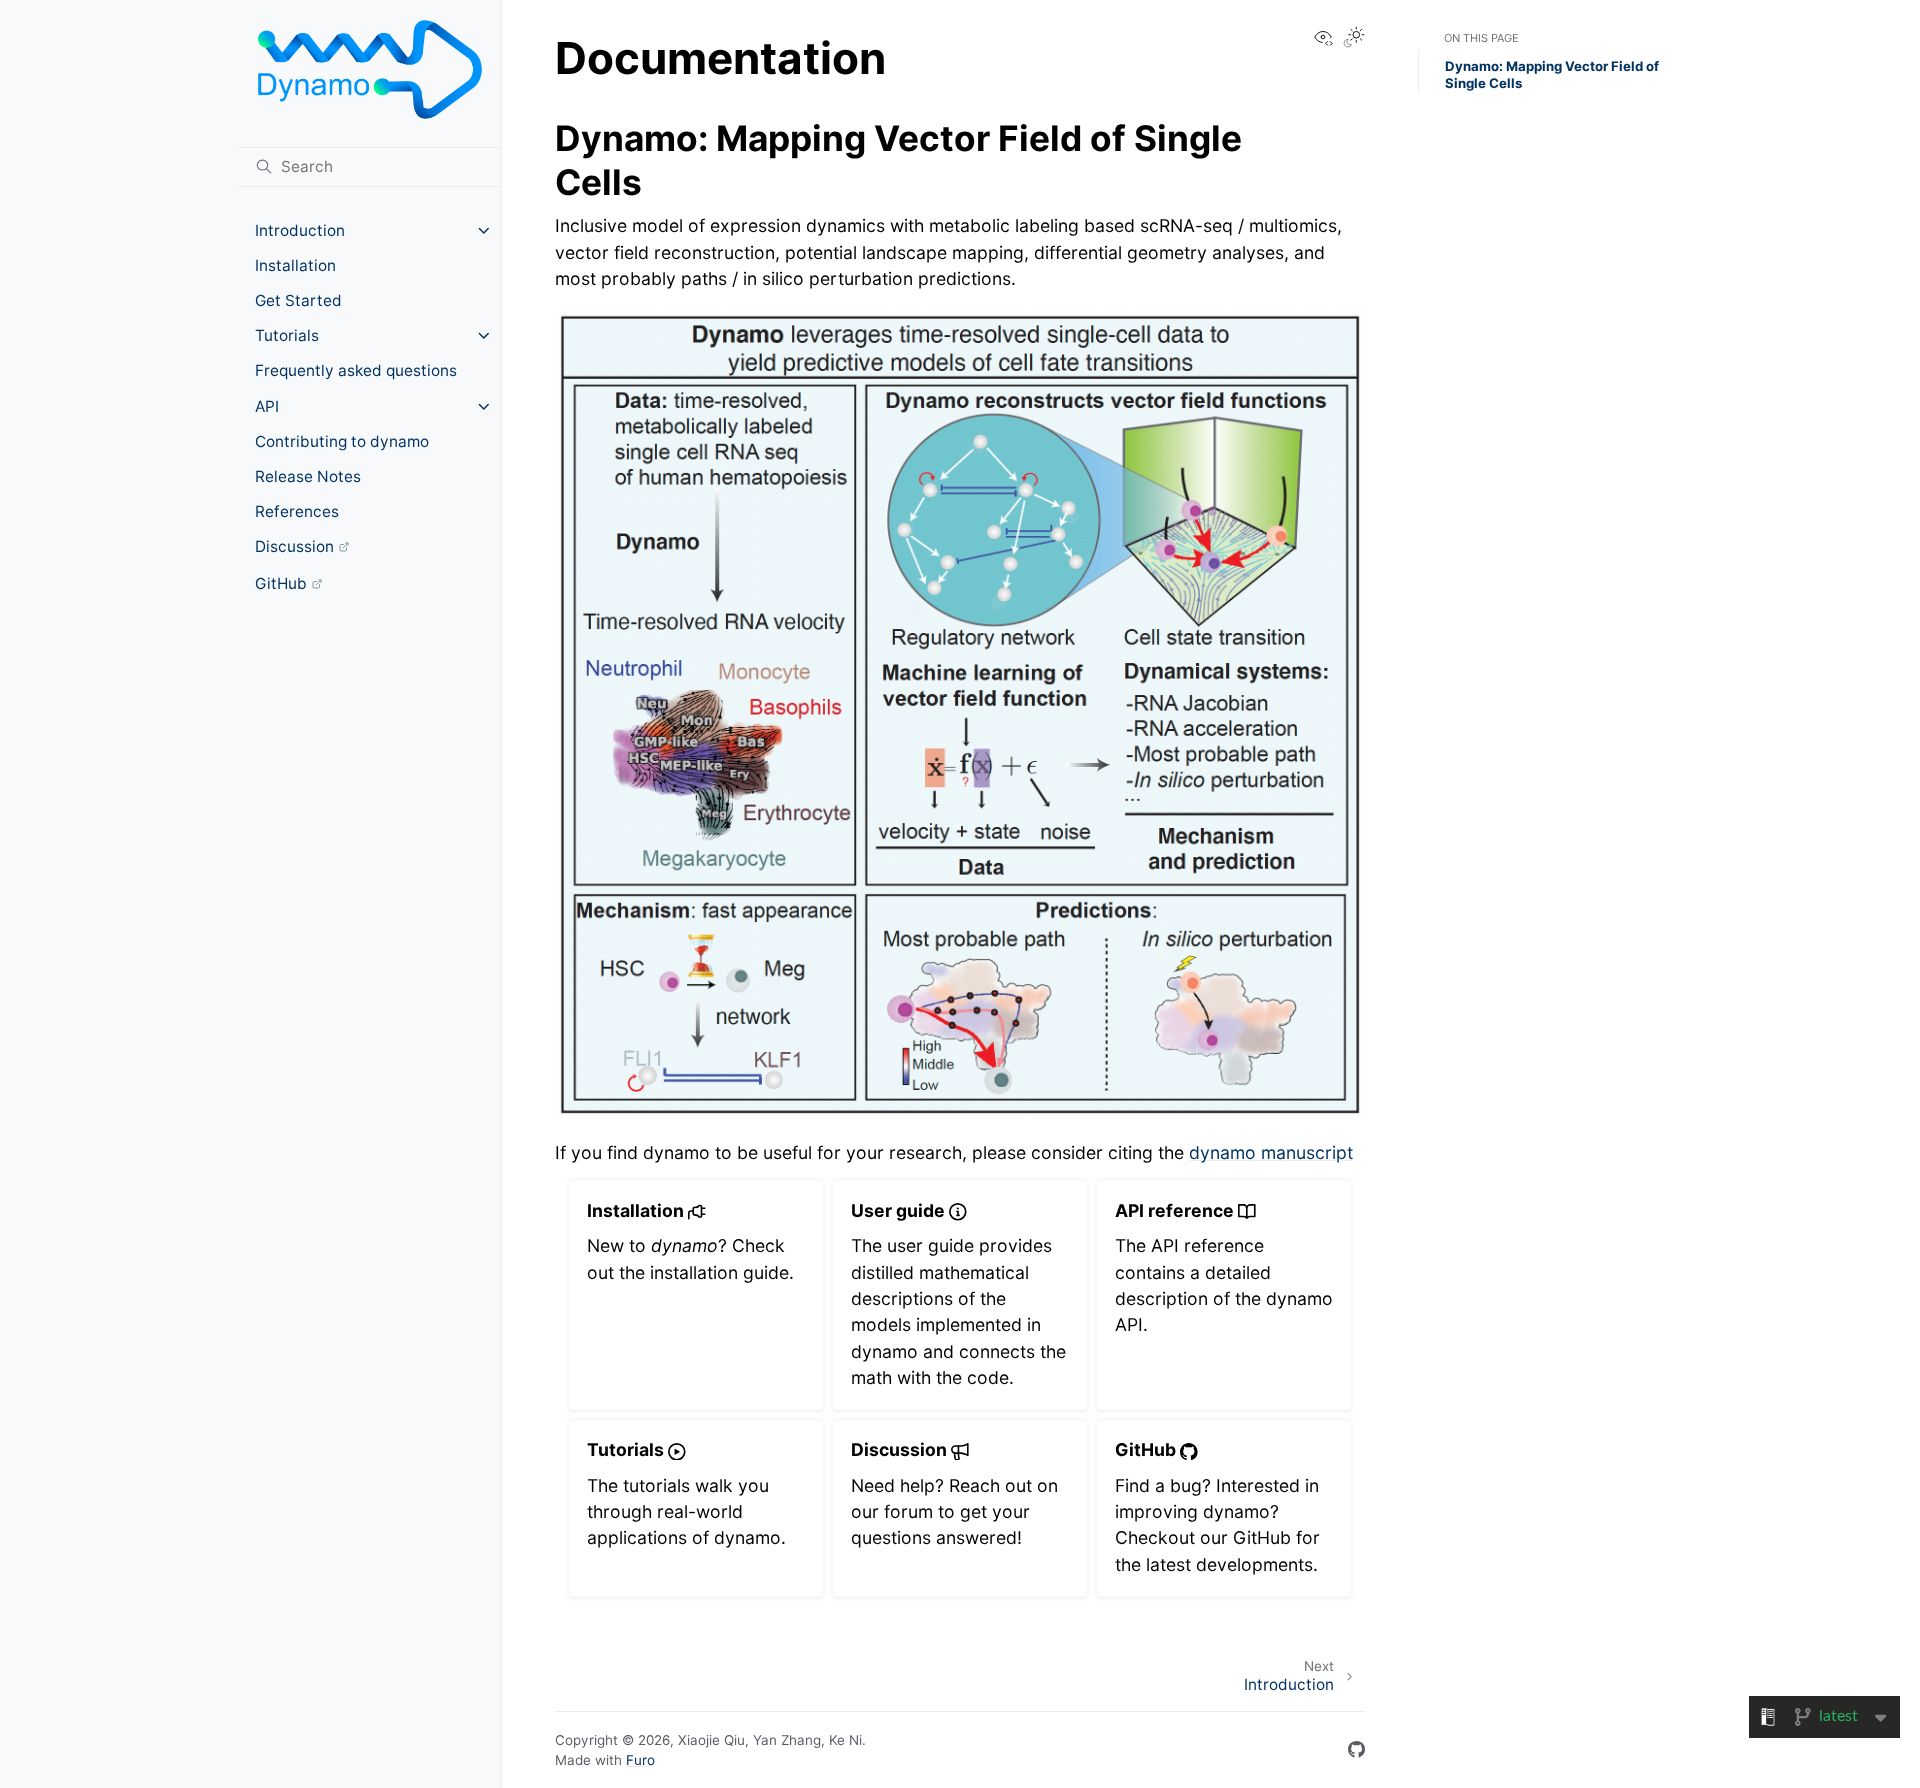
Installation (295, 265)
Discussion (294, 546)
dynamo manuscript (1271, 1152)
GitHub (281, 583)
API (267, 406)
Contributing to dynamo (342, 441)
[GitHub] (1356, 1750)
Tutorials (287, 335)
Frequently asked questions (356, 370)
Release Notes (308, 476)
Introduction (300, 230)
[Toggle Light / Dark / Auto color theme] (1354, 39)
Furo (640, 1760)
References (297, 511)
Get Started (298, 300)
